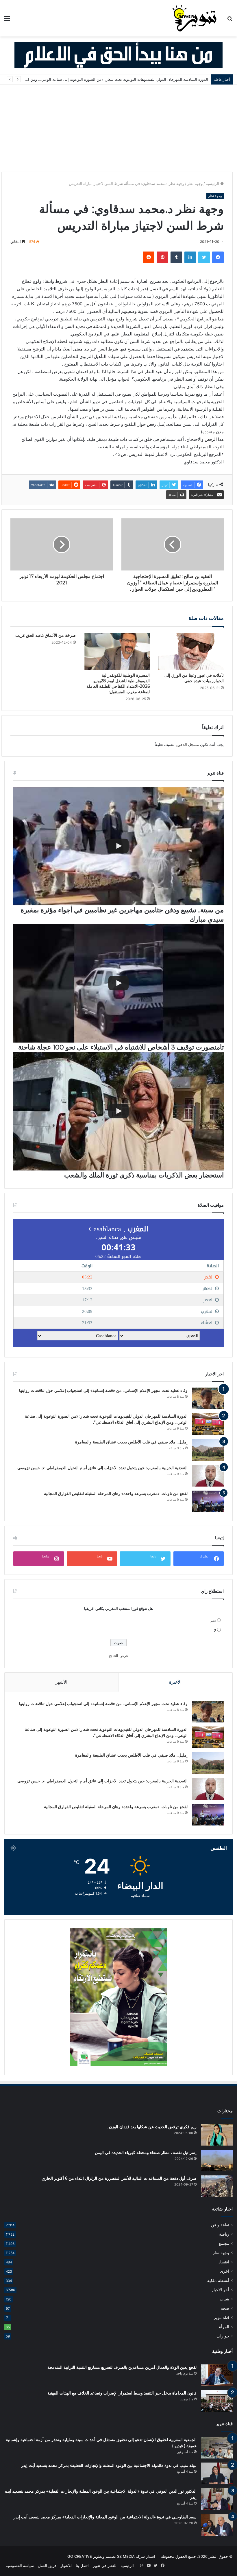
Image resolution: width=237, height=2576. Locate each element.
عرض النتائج (119, 1656)
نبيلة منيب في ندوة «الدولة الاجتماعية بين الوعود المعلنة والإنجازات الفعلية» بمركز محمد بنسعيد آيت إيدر (109, 2465)
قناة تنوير (222, 2318)
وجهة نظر (195, 184)
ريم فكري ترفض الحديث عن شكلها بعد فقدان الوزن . (152, 2127)
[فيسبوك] (218, 257)
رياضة (224, 2234)
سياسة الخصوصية (20, 2566)
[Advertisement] (118, 128)
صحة (225, 2308)
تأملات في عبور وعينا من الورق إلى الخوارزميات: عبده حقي (194, 678)
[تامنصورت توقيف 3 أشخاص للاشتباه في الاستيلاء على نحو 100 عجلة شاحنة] (118, 983)
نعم (213, 1621)
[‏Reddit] (149, 257)
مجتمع (224, 2243)
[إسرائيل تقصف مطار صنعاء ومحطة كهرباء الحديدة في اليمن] (217, 2161)
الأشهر (61, 1682)
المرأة (224, 2327)
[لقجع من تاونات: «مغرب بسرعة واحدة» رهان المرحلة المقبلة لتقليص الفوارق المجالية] (208, 1501)
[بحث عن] (230, 20)
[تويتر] (204, 257)
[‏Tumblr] (176, 257)
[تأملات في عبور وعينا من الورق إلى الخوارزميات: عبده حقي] (191, 651)
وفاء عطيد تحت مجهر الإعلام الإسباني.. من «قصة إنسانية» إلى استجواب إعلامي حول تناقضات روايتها (103, 1390)
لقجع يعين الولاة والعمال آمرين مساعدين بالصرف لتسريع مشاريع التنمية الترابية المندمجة (122, 2367)
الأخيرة (175, 1682)
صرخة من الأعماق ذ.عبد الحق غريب (46, 635)
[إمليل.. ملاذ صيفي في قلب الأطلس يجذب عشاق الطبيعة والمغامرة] (208, 1450)
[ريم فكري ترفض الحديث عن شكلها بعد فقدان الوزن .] (217, 2135)
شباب (224, 2299)
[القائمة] (7, 20)
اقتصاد (224, 2262)
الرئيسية (213, 184)
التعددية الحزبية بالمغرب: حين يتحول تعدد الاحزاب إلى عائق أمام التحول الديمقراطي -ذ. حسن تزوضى (102, 1468)
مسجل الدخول (187, 744)
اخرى (225, 2271)
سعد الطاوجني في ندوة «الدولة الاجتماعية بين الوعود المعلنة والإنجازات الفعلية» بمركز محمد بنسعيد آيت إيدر (105, 2517)
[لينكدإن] (190, 257)
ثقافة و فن (220, 2225)
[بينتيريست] (162, 257)
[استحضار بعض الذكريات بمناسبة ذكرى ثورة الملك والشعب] (118, 1111)
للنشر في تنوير (105, 2566)
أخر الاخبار (220, 2290)
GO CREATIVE (80, 2556)
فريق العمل (47, 2566)
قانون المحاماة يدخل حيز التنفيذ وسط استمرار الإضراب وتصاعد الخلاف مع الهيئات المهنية (122, 2393)
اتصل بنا (82, 2566)
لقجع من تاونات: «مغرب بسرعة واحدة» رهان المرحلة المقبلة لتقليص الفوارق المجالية (116, 1494)
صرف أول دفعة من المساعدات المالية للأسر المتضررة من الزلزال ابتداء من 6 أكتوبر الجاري (119, 2178)
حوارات (223, 2336)
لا (215, 1630)
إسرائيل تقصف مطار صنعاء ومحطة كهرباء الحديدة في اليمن (146, 2153)
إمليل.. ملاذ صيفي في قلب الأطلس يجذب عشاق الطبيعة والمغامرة (155, 79)
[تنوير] (195, 18)
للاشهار (66, 2566)
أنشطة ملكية (218, 2280)
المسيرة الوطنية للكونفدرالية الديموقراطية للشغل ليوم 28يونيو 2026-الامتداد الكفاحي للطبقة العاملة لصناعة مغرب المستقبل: (118, 684)
